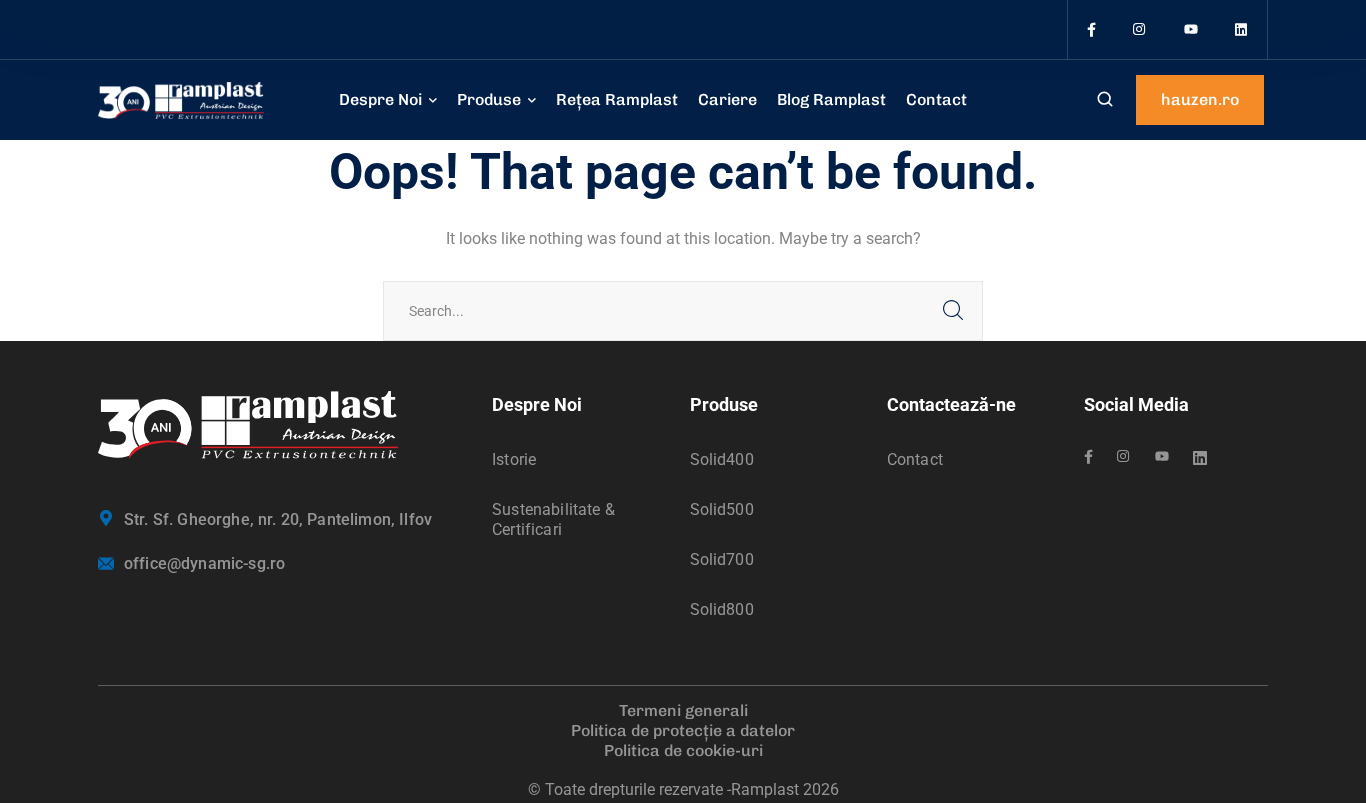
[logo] (181, 99)
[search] (1105, 101)
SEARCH (953, 311)
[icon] (1091, 30)
